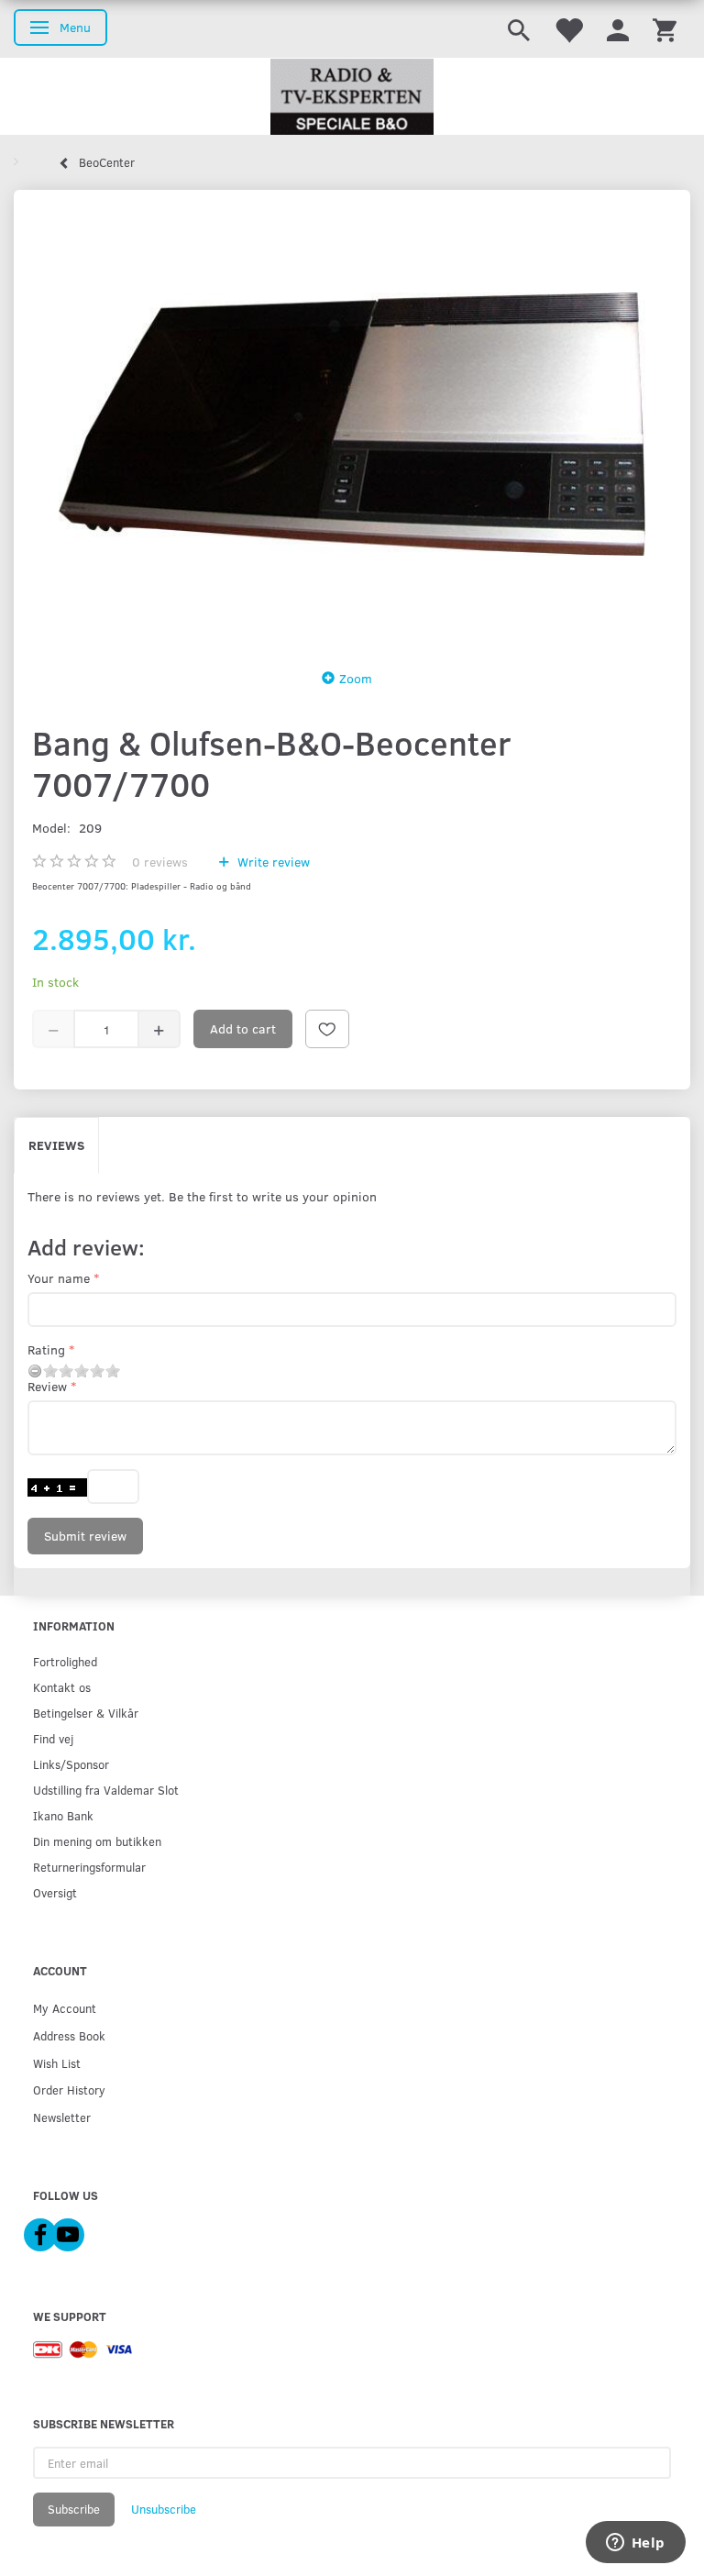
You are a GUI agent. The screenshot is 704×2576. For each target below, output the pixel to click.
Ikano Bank (63, 1815)
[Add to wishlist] (327, 1029)
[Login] (618, 29)
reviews (160, 862)
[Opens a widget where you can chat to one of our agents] (635, 2544)
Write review (272, 862)
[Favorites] (568, 29)
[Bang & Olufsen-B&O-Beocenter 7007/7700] (352, 424)
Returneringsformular (89, 1867)
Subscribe (74, 2509)
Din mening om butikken (97, 1841)
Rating (46, 1349)
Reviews (56, 1145)
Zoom (356, 678)
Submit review (85, 1536)
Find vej (53, 1738)
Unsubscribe (164, 2509)
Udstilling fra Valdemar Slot (106, 1790)
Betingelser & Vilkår (86, 1713)
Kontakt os (62, 1687)
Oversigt (55, 1892)
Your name (59, 1278)
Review (47, 1386)
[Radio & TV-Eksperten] (352, 97)
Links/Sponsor (71, 1764)
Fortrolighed (65, 1661)
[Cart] (665, 29)
